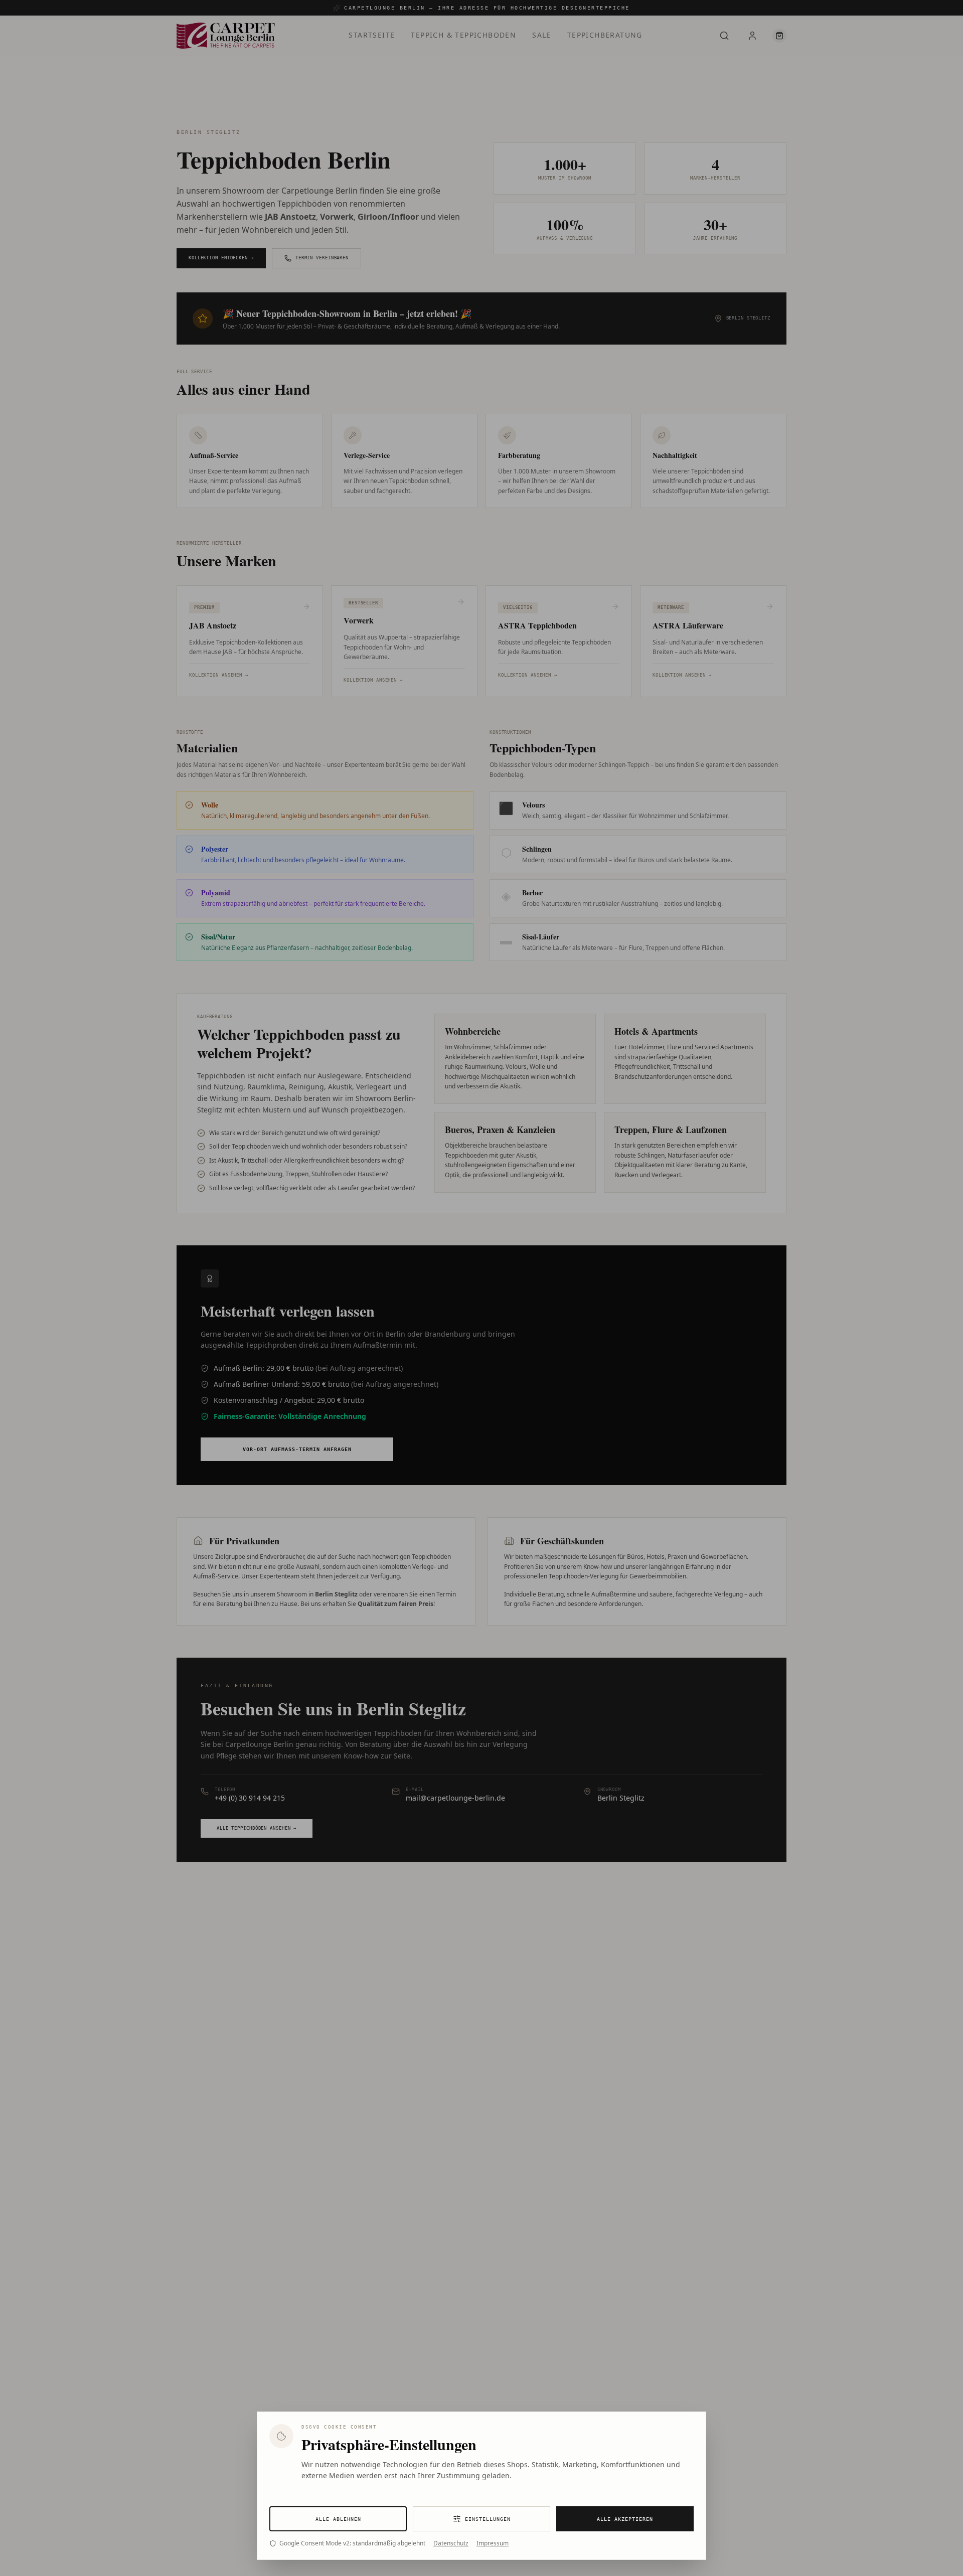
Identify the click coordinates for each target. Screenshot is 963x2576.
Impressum (493, 2543)
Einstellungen (488, 2519)
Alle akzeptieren (625, 2519)
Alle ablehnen (338, 2519)
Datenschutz (451, 2543)
